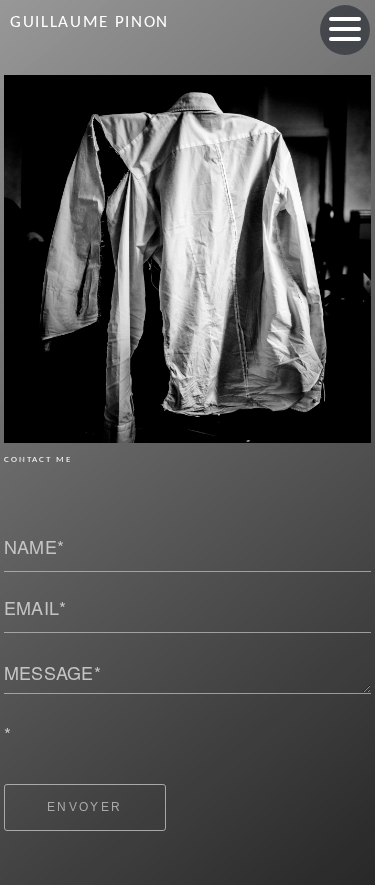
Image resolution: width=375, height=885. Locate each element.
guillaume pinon (89, 22)
